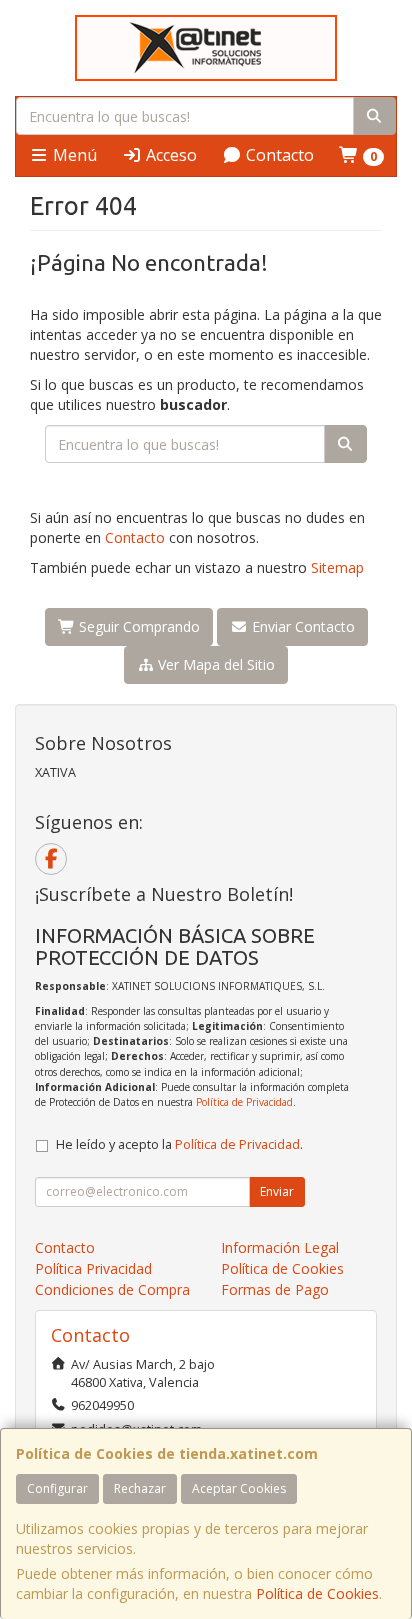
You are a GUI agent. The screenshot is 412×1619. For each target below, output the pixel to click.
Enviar (277, 1191)
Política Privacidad (93, 1268)
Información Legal (280, 1247)
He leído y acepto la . (179, 1144)
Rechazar (140, 1488)
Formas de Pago (275, 1289)
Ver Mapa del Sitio (214, 664)
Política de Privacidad (244, 1102)
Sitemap (337, 567)
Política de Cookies (317, 1593)
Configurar (57, 1488)
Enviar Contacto (301, 626)
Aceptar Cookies (239, 1488)
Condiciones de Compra (112, 1289)
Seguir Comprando (137, 626)
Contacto (278, 155)
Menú (73, 155)
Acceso (169, 155)
